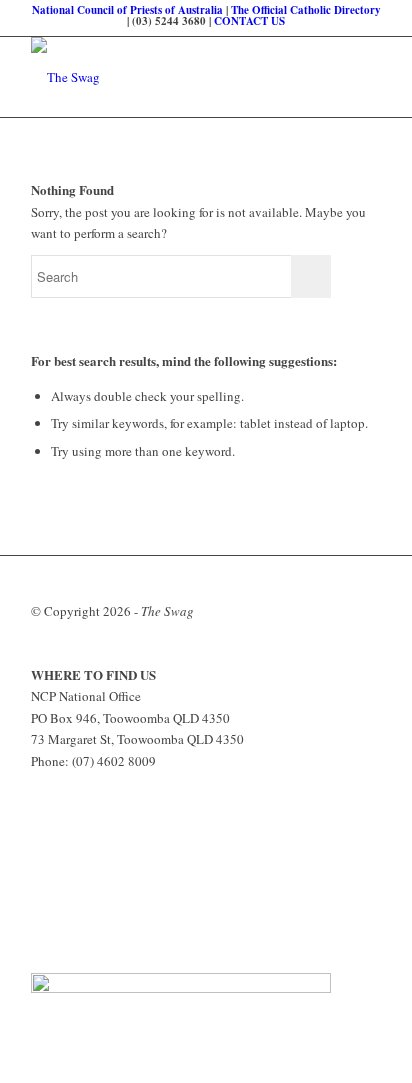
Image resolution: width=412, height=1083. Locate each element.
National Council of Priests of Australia (127, 10)
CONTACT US (249, 21)
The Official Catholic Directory (306, 10)
